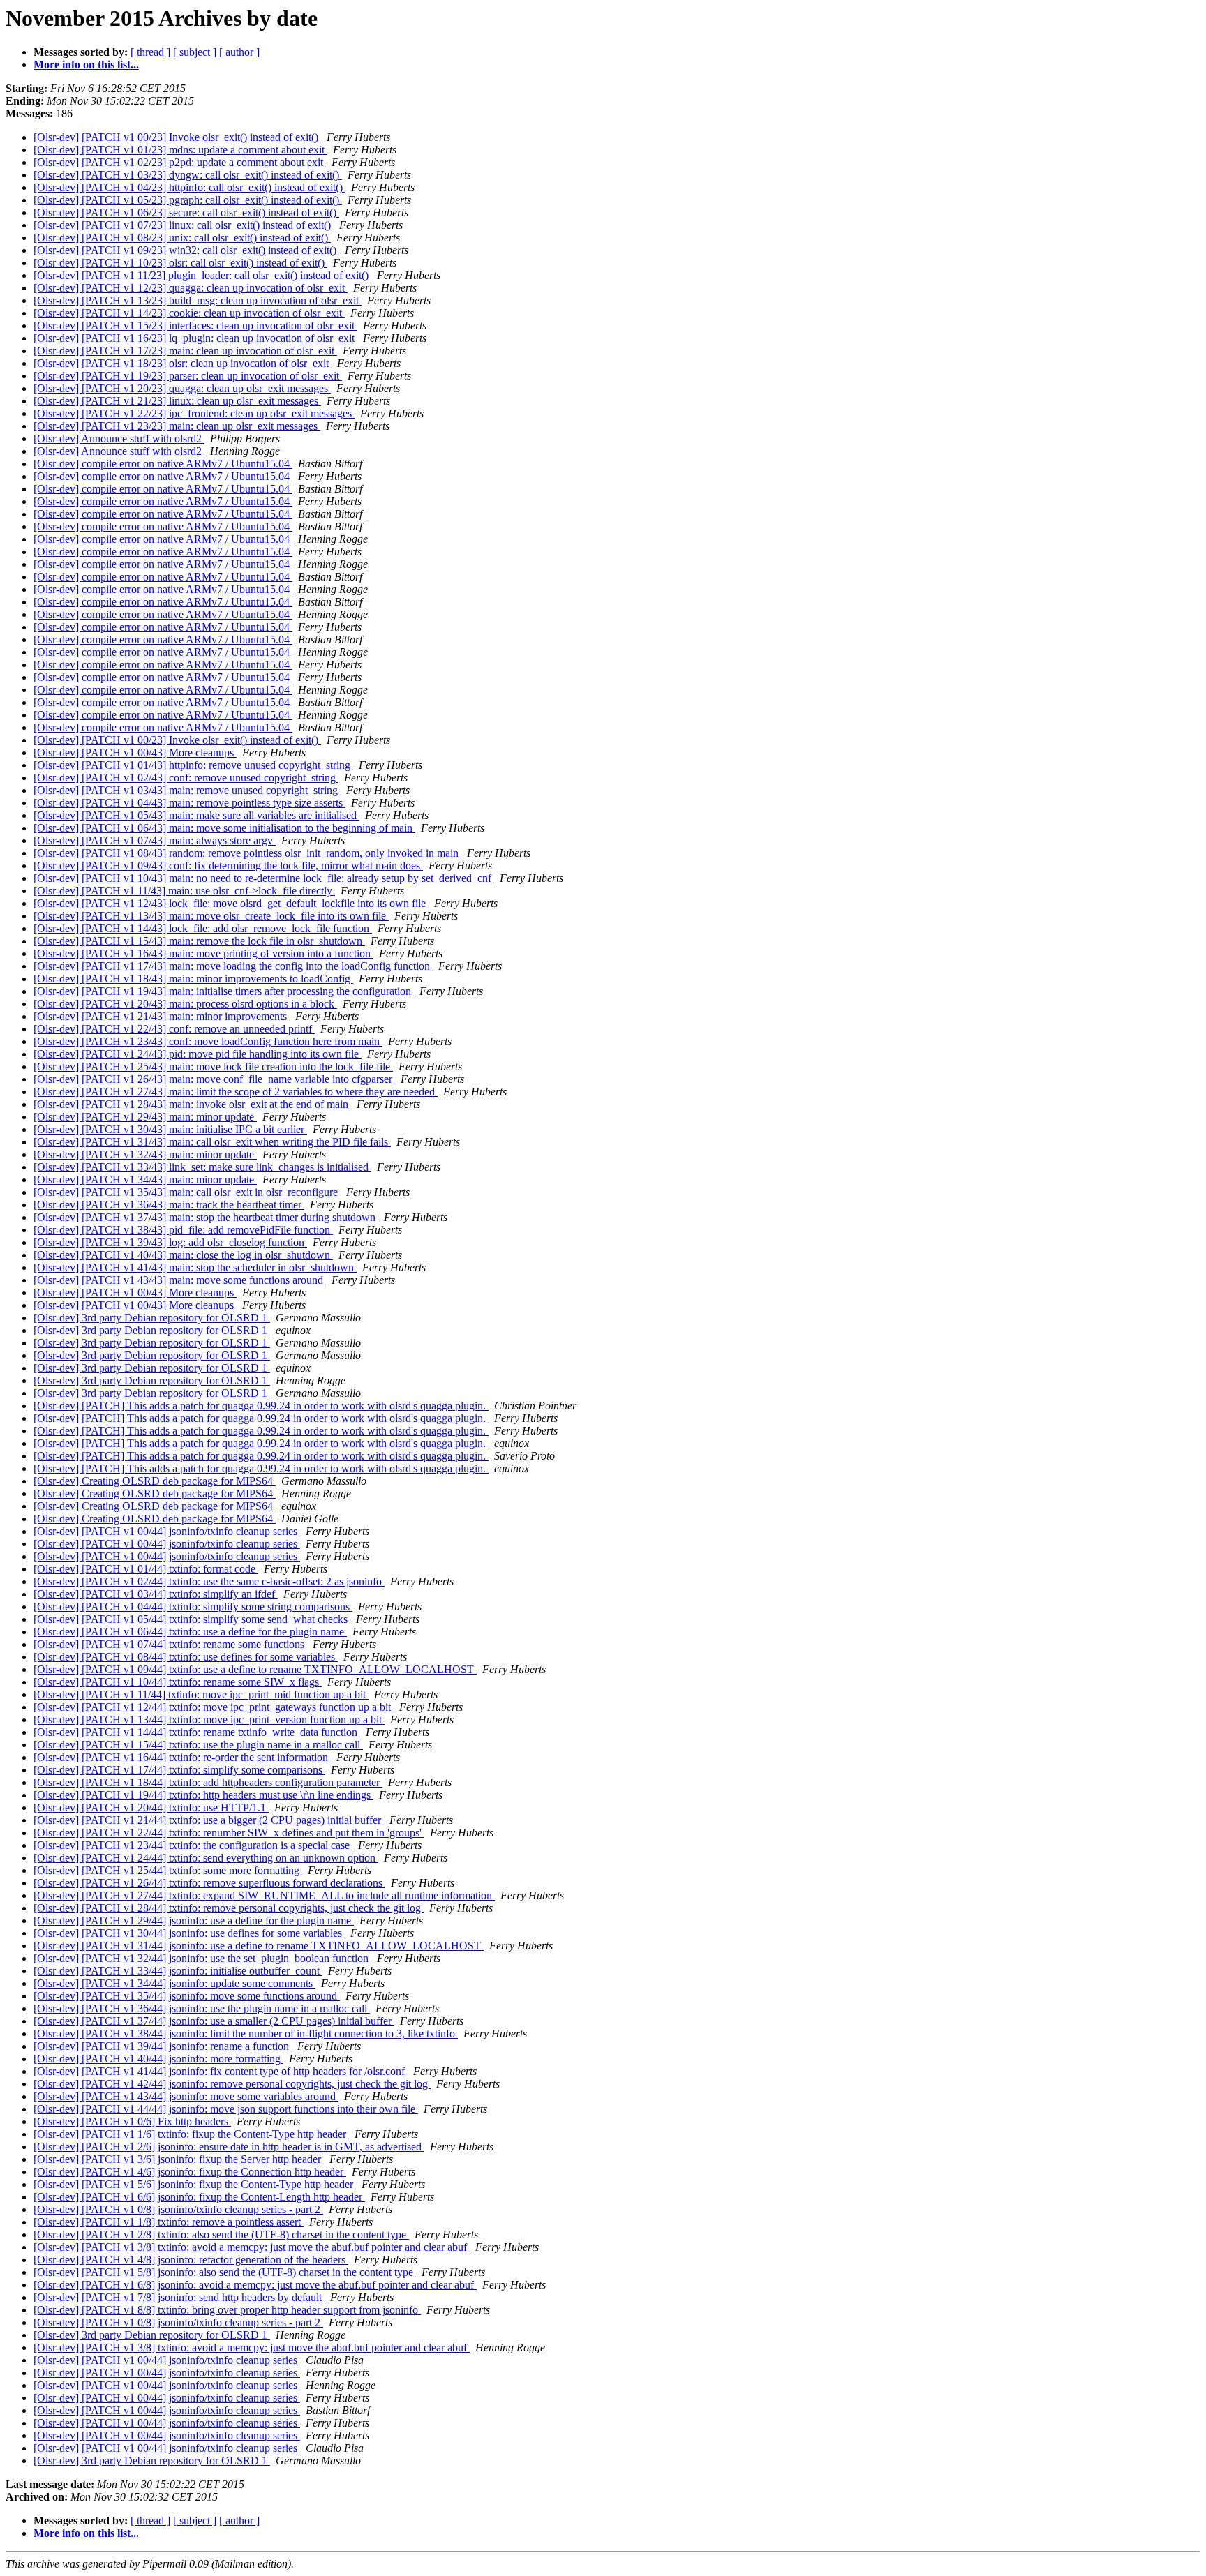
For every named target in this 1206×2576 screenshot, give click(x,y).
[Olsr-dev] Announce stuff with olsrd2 (119, 439)
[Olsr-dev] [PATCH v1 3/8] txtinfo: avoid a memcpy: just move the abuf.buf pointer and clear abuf (252, 2247)
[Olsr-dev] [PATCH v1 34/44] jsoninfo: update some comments (174, 1983)
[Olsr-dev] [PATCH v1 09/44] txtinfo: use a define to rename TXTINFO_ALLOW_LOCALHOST (255, 1669)
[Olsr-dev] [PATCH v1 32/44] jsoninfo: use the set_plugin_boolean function (202, 1958)
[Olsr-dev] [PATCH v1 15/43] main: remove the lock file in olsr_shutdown (199, 941)
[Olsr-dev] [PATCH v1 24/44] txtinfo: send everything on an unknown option (206, 1858)
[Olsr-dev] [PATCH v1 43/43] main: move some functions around (180, 1280)
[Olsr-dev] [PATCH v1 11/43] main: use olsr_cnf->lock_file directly (184, 891)
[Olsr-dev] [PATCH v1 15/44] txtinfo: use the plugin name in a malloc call (198, 1745)
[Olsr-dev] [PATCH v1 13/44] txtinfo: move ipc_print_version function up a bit (209, 1720)
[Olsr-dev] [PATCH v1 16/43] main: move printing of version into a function (203, 953)
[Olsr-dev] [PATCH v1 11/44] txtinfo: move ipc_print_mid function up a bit (201, 1694)
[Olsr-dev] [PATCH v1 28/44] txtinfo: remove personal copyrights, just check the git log (229, 1908)
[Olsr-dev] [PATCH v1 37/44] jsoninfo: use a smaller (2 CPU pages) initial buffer (214, 2021)
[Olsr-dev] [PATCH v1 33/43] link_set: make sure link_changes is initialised (202, 1167)
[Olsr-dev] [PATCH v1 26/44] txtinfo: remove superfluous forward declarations (209, 1883)
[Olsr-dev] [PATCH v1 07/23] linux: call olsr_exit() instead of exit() (184, 225)
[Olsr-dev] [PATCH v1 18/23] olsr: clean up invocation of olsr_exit (183, 363)
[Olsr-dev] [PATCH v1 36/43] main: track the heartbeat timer (169, 1205)
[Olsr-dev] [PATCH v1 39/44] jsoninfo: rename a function (163, 2046)
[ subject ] (195, 52)
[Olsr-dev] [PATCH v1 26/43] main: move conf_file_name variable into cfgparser (214, 1079)
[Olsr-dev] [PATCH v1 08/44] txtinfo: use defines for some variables (186, 1657)
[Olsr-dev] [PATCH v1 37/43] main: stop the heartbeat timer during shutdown (206, 1217)
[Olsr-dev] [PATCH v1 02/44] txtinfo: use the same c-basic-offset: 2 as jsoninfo (209, 1581)
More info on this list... (86, 65)
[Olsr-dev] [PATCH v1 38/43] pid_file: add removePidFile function (183, 1230)
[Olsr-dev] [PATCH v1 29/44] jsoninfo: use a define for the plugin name (194, 1920)
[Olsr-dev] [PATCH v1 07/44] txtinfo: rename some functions (170, 1644)
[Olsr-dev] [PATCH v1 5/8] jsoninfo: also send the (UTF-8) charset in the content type (225, 2272)
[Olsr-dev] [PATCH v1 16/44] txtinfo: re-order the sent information (182, 1757)
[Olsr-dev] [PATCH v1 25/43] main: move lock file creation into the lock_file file (213, 1066)
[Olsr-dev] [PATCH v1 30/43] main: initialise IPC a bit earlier (170, 1129)
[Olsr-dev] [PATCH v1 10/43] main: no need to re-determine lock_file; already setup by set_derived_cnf (264, 878)
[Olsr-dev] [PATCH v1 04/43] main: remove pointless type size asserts (189, 803)
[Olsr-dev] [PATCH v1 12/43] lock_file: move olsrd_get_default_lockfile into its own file (231, 903)
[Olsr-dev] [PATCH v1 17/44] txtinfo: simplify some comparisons (179, 1770)
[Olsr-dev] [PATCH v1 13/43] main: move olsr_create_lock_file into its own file (211, 916)
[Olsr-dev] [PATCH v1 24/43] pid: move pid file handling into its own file (198, 1054)
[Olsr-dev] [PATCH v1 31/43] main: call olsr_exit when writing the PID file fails (212, 1142)
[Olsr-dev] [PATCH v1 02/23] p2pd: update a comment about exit (180, 162)
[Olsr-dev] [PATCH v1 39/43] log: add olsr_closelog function (170, 1242)
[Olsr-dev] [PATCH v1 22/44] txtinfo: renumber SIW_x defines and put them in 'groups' (229, 1833)
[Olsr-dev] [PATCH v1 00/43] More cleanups (135, 752)
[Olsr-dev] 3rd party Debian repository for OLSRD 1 (152, 1318)
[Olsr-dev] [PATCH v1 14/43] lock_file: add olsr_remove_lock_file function (203, 928)
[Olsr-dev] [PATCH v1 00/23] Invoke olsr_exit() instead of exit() (177, 137)
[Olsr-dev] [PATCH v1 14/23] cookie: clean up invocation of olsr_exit (189, 313)
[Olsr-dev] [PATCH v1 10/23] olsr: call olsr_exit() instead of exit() (180, 263)
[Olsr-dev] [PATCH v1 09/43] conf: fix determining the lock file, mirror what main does (228, 866)
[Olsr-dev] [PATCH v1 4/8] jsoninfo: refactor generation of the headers (191, 2260)
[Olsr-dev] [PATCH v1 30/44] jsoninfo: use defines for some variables (189, 1933)
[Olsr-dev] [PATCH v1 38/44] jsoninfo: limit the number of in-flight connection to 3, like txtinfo (246, 2034)
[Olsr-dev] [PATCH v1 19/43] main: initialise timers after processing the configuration (224, 991)
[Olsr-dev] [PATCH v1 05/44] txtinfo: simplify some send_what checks (192, 1619)
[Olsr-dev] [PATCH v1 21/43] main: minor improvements (162, 1016)
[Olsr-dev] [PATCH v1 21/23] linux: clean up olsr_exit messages (177, 401)
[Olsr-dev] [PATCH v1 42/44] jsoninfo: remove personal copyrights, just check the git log (232, 2084)
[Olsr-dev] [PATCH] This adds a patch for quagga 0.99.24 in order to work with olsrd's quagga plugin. (261, 1406)
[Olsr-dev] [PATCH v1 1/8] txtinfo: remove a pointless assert (169, 2222)
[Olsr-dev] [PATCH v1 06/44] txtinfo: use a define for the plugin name (190, 1632)
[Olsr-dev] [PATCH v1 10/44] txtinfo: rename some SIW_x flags (178, 1682)
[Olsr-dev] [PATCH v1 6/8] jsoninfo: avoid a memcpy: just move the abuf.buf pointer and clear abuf (255, 2285)
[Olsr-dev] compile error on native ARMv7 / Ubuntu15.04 (163, 464)
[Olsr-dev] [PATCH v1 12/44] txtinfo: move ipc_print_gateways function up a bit (214, 1707)
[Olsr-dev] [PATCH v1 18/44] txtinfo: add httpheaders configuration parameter (208, 1782)
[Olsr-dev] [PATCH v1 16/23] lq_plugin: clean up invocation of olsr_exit (195, 338)
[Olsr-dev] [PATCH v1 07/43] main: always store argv (155, 840)
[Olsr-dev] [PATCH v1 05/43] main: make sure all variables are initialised (196, 815)
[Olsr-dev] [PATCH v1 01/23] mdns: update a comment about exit (180, 150)
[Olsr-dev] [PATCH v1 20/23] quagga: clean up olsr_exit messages (182, 388)
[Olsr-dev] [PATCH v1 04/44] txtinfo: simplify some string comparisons (193, 1607)
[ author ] (239, 52)
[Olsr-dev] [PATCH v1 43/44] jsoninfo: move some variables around (186, 2096)
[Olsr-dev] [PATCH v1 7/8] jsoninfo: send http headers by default (179, 2297)
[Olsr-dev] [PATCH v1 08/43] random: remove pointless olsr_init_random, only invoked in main (247, 853)
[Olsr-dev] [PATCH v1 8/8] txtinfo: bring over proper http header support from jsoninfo (227, 2310)
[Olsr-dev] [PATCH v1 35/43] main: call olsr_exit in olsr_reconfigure (187, 1192)
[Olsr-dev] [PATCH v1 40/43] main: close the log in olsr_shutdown (183, 1255)
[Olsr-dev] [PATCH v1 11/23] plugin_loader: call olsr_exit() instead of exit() (202, 275)
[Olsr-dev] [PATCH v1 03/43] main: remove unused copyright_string (187, 790)
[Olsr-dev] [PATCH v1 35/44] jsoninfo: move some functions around (187, 1996)
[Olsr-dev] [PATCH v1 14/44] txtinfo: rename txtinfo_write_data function (197, 1732)
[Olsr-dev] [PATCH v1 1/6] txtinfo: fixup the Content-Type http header (191, 2134)
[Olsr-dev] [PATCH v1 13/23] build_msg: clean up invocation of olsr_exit (198, 300)
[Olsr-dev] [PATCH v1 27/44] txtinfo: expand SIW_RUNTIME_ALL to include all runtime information (264, 1895)
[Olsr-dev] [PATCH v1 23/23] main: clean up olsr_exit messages (177, 426)
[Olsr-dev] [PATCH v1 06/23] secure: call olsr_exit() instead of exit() (186, 212)
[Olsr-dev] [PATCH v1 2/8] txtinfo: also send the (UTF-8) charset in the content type (221, 2234)
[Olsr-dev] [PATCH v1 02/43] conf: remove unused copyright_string (186, 778)
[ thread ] (150, 52)
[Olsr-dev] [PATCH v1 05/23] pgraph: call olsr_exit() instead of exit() (188, 200)
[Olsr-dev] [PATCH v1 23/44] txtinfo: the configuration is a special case (193, 1845)
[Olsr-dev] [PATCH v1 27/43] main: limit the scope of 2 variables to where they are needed (236, 1092)
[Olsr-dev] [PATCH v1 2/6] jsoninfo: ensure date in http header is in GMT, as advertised (229, 2147)
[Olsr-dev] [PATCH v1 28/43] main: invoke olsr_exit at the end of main (192, 1104)
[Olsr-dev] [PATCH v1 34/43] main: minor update (145, 1180)
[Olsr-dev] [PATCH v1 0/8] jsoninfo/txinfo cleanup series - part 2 (178, 2209)
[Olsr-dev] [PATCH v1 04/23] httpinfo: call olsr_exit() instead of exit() (189, 187)
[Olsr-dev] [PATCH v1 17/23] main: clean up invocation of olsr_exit (185, 351)
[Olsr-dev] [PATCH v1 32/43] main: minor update (145, 1154)
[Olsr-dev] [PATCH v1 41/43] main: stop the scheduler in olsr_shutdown (195, 1267)
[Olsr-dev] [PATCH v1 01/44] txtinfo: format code (146, 1569)
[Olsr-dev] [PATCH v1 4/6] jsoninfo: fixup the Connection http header (190, 2172)
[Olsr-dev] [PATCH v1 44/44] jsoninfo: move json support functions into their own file (226, 2109)
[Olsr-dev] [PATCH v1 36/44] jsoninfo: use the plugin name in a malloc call (202, 2008)
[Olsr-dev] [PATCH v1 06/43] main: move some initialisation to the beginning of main (224, 828)
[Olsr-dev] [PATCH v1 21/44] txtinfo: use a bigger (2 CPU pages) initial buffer (209, 1820)
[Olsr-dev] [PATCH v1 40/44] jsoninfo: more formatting (158, 2059)
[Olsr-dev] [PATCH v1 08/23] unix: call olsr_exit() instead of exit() (182, 238)
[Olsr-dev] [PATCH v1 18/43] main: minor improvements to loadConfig (193, 979)
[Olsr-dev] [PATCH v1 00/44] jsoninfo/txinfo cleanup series (167, 1531)
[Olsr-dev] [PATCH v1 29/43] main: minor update (145, 1117)
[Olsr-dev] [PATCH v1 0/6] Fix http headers (132, 2121)
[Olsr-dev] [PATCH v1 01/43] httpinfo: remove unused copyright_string (193, 765)
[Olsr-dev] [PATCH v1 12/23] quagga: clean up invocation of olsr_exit (191, 288)
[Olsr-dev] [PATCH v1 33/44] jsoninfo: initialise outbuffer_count (178, 1971)
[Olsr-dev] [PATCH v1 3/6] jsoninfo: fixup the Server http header (179, 2159)
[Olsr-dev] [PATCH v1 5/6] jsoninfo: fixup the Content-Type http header (195, 2184)
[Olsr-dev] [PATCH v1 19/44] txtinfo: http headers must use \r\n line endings (203, 1795)
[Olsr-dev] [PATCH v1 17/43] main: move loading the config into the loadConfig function (233, 966)
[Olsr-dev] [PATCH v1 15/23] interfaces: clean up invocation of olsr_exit (195, 325)
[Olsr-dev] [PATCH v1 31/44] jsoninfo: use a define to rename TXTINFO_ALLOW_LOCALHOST (259, 1946)
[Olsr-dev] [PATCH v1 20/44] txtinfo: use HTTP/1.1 (151, 1807)
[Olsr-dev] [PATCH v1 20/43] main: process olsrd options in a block (185, 1004)
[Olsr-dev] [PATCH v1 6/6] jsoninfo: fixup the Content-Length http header (199, 2197)
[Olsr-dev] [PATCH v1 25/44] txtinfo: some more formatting (168, 1870)
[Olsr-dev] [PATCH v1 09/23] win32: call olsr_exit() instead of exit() (186, 250)
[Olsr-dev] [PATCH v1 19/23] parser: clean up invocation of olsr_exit (188, 376)
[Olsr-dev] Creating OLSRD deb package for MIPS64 (155, 1481)
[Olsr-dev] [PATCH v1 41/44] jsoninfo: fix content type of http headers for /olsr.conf (221, 2071)
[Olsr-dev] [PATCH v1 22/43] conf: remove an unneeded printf (174, 1029)
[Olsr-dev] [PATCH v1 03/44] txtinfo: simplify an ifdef (156, 1594)
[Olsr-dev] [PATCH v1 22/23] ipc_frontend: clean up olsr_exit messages (194, 413)
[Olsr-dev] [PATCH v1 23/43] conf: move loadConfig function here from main (208, 1041)
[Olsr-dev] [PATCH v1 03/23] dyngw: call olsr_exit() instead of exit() (188, 175)
